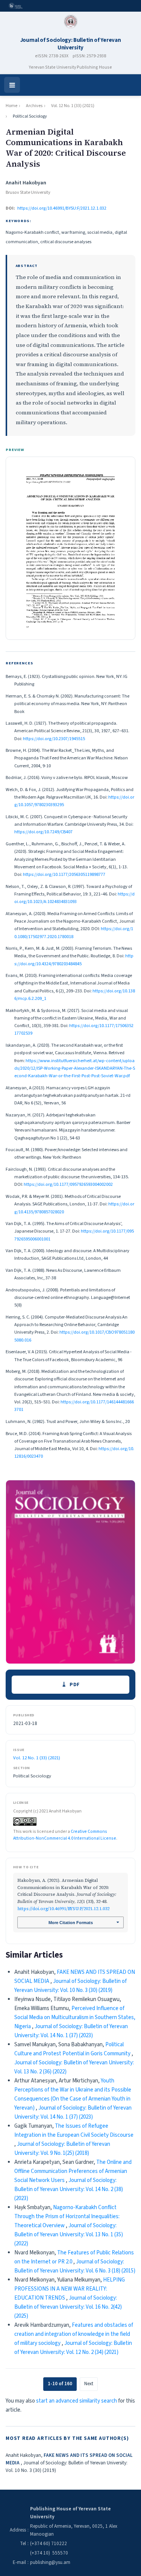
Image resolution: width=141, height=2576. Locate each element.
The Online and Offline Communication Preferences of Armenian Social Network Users (73, 2171)
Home (11, 106)
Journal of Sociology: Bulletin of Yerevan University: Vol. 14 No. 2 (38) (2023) (69, 2189)
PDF (75, 1684)
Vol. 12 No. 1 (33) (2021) (73, 106)
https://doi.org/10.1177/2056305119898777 (64, 874)
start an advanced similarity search (77, 2401)
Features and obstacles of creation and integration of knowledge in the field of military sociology (74, 2334)
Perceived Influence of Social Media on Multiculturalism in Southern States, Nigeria (75, 2017)
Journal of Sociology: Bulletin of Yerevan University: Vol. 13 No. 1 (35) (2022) (69, 2235)
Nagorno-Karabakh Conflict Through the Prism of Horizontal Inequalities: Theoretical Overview (67, 2216)
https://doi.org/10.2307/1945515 (54, 739)
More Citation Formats (71, 1923)
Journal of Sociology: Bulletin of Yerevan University (71, 44)
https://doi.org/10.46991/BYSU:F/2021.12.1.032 (62, 208)
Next (89, 2384)
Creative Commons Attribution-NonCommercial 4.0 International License (65, 1835)
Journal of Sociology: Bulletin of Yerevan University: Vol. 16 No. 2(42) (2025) (68, 2307)
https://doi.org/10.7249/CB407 (43, 832)
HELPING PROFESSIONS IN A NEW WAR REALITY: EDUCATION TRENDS (70, 2289)
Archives (34, 106)
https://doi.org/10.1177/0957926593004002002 (68, 1184)
